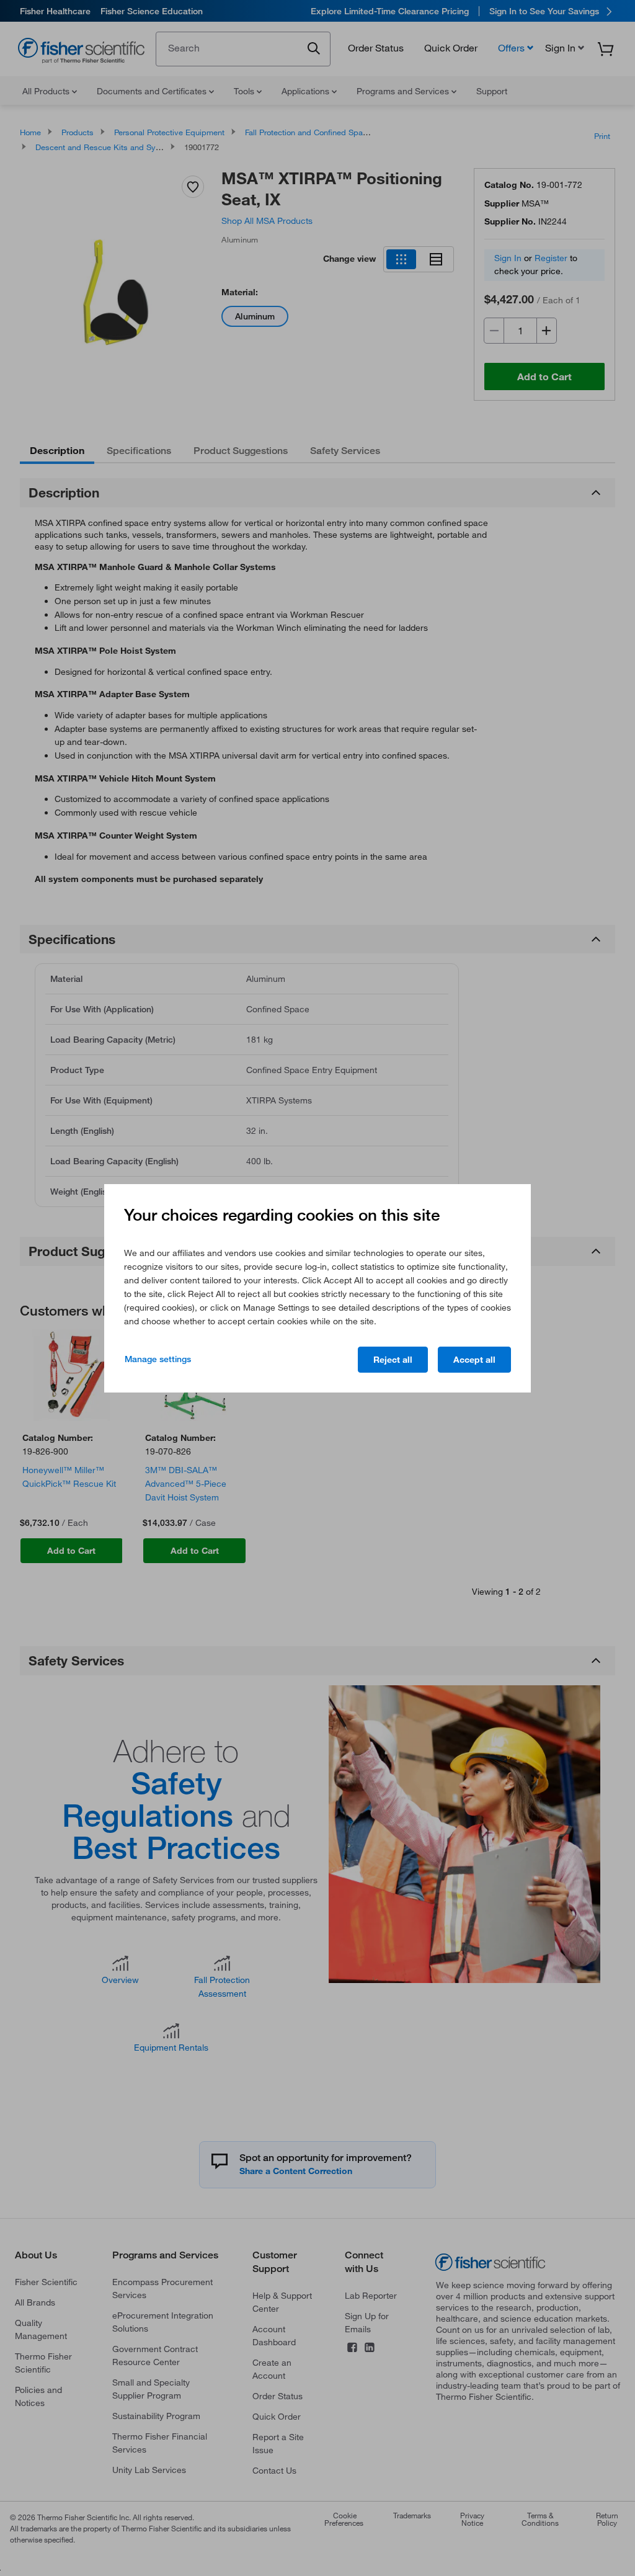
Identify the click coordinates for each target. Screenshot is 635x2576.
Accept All (474, 1360)
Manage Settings (158, 1359)
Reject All (393, 1360)
